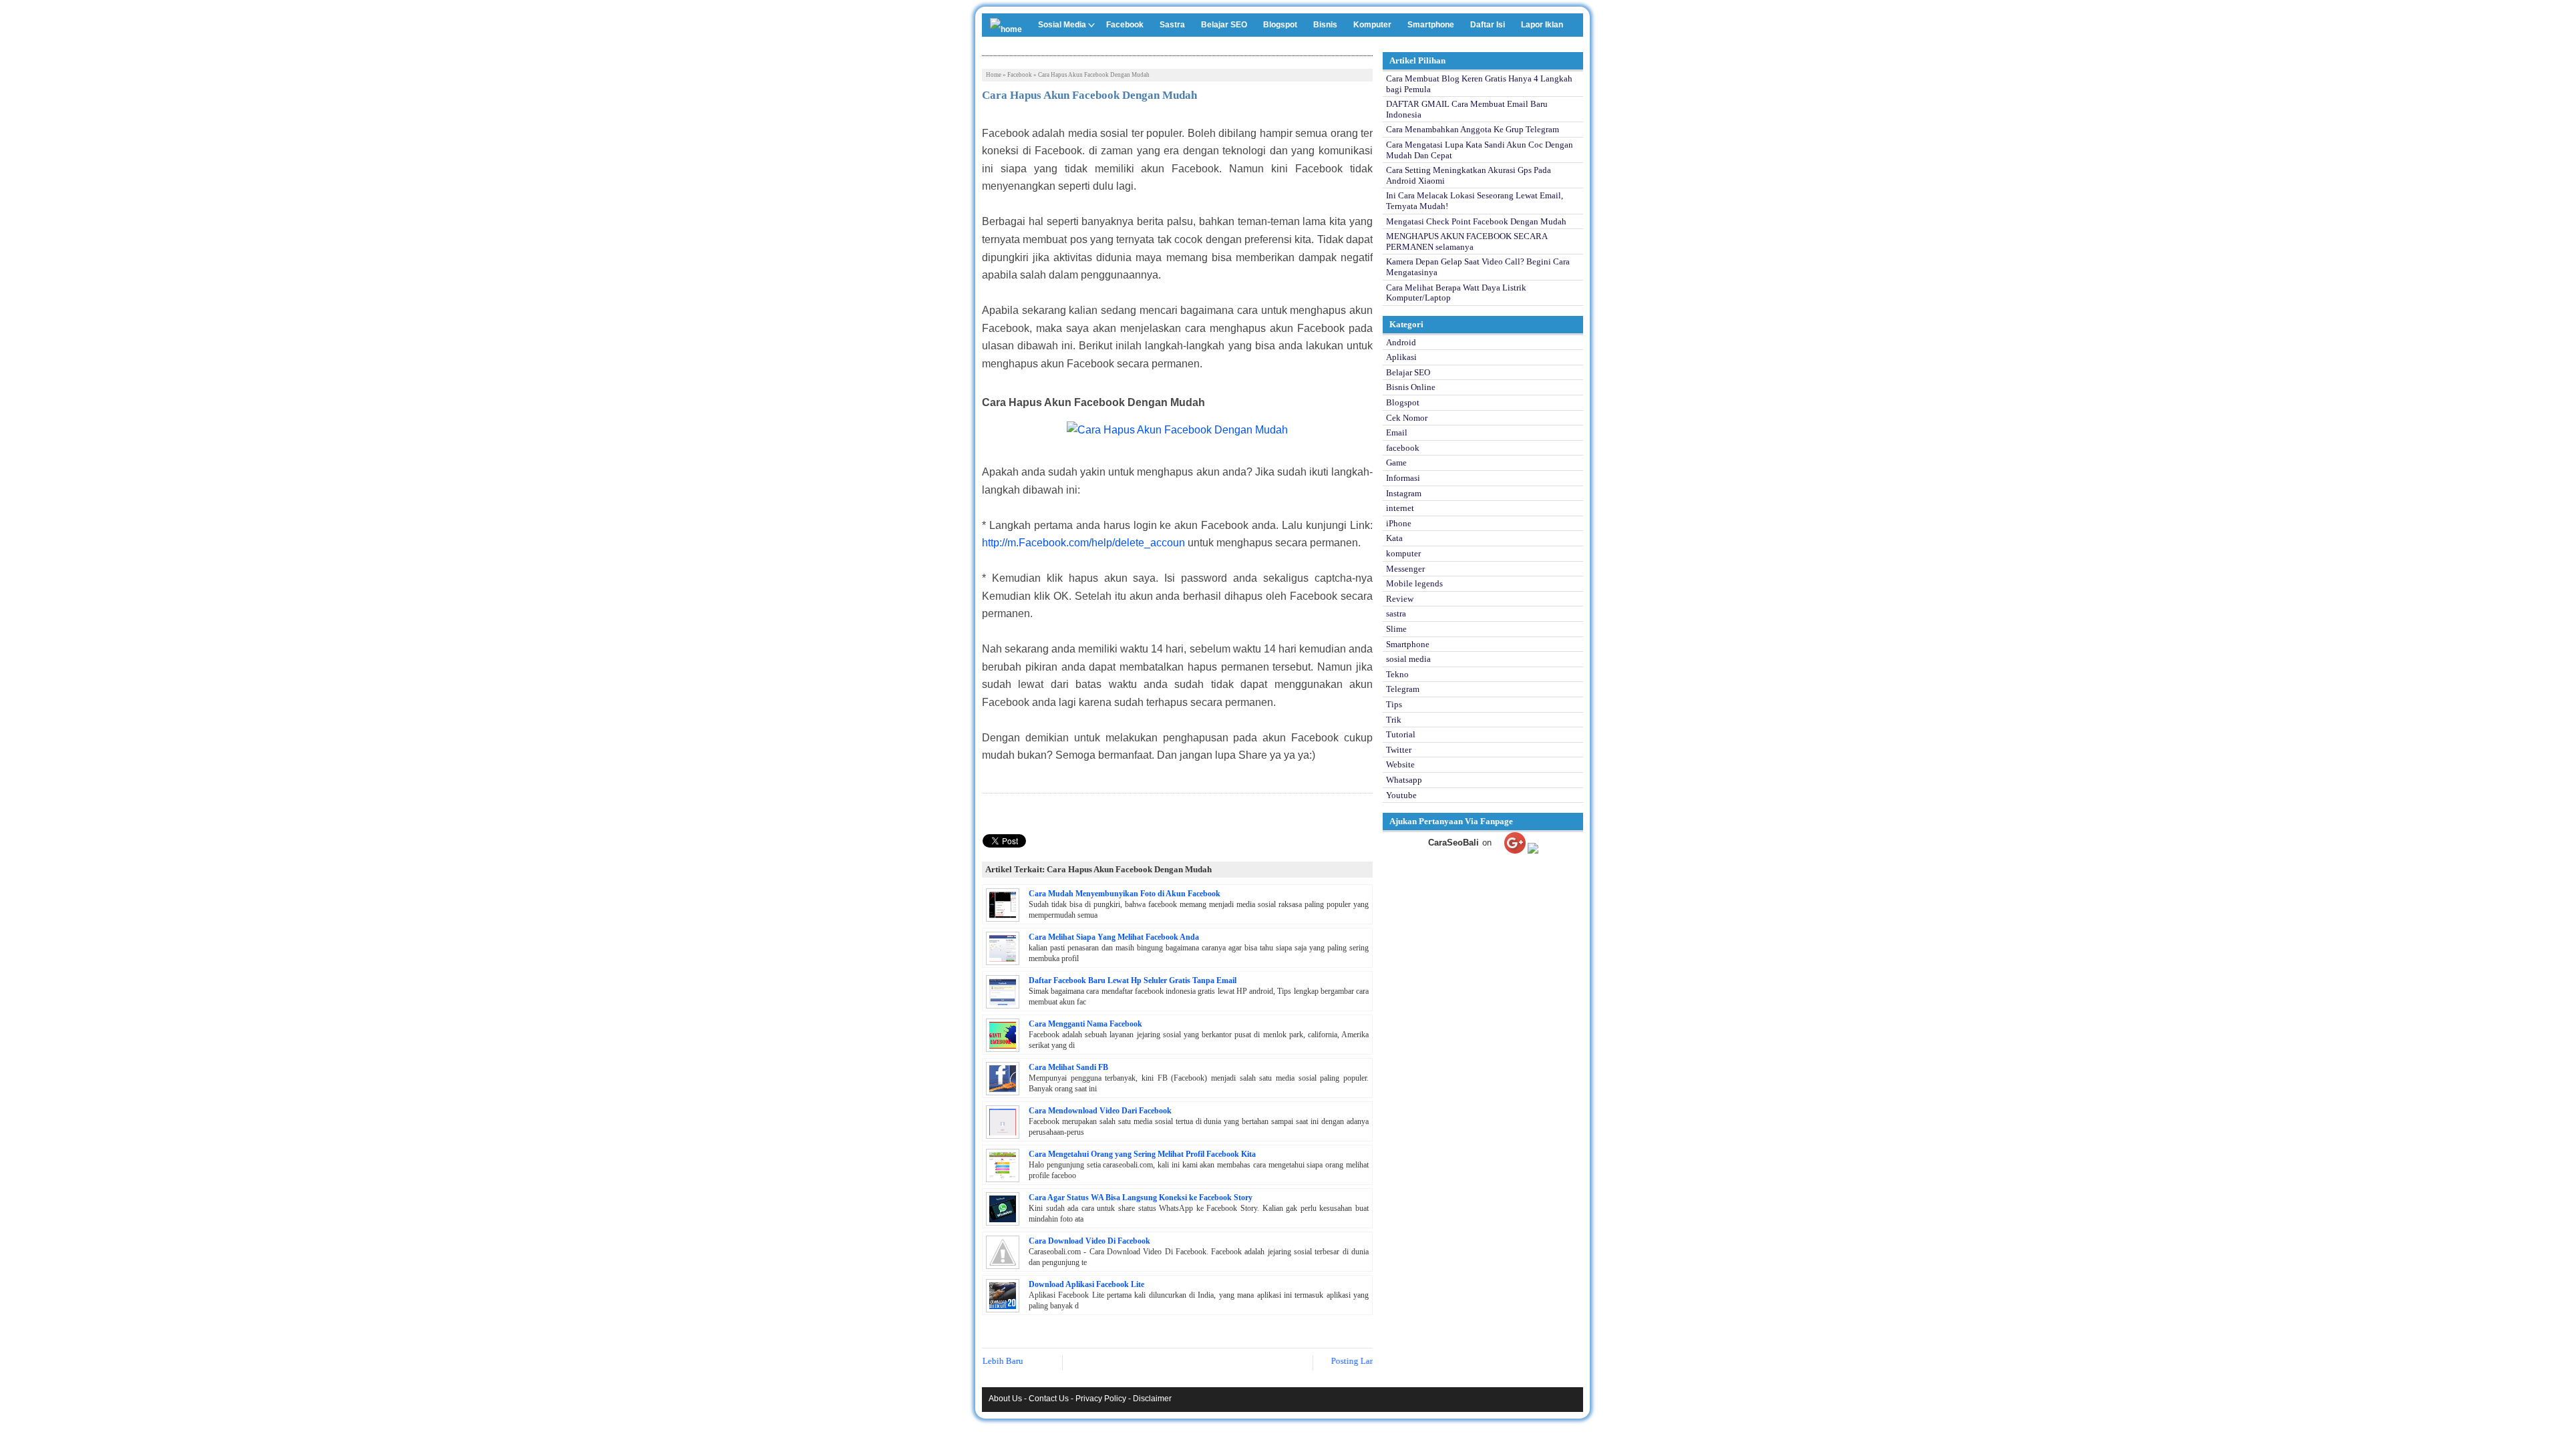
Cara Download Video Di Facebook (1089, 1241)
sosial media (1408, 659)
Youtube (1401, 795)
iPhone (1399, 523)
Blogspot (1280, 25)
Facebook (1125, 25)
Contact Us (1049, 1399)
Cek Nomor (1407, 418)
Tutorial (1401, 734)
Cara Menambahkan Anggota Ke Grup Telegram (1473, 129)
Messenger (1405, 569)
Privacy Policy (1101, 1399)
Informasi (1403, 478)
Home (994, 75)
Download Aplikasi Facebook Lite (1086, 1284)
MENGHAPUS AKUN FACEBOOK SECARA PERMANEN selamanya (1467, 241)
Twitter (1399, 750)
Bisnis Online (1411, 387)
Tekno (1397, 674)
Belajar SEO (1224, 25)
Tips (1394, 704)
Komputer (1372, 25)
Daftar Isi (1488, 25)
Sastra (1172, 25)
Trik (1394, 720)
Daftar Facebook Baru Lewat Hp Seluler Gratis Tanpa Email (1133, 980)
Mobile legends (1414, 583)
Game (1396, 463)
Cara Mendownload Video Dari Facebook (1100, 1111)
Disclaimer (1152, 1399)
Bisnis (1325, 25)
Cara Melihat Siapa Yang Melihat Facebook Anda (1114, 937)
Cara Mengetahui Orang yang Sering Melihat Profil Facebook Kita (1142, 1154)
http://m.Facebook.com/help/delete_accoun (1083, 543)
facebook (1020, 75)
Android (1401, 342)
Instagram (1404, 493)
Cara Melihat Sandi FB (1068, 1067)
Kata (1394, 538)
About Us (1005, 1399)
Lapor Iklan (1542, 25)
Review (1400, 599)
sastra (1396, 613)
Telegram (1403, 689)
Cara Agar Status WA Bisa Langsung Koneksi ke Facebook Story (1141, 1198)
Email (1397, 432)
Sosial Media (1062, 25)
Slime (1396, 629)
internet (1400, 508)
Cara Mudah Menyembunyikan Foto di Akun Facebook (1125, 894)
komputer (1403, 553)
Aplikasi (1401, 357)
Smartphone (1431, 25)
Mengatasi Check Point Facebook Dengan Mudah (1476, 221)
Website (1400, 764)
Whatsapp (1404, 780)
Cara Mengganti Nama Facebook (1085, 1024)
